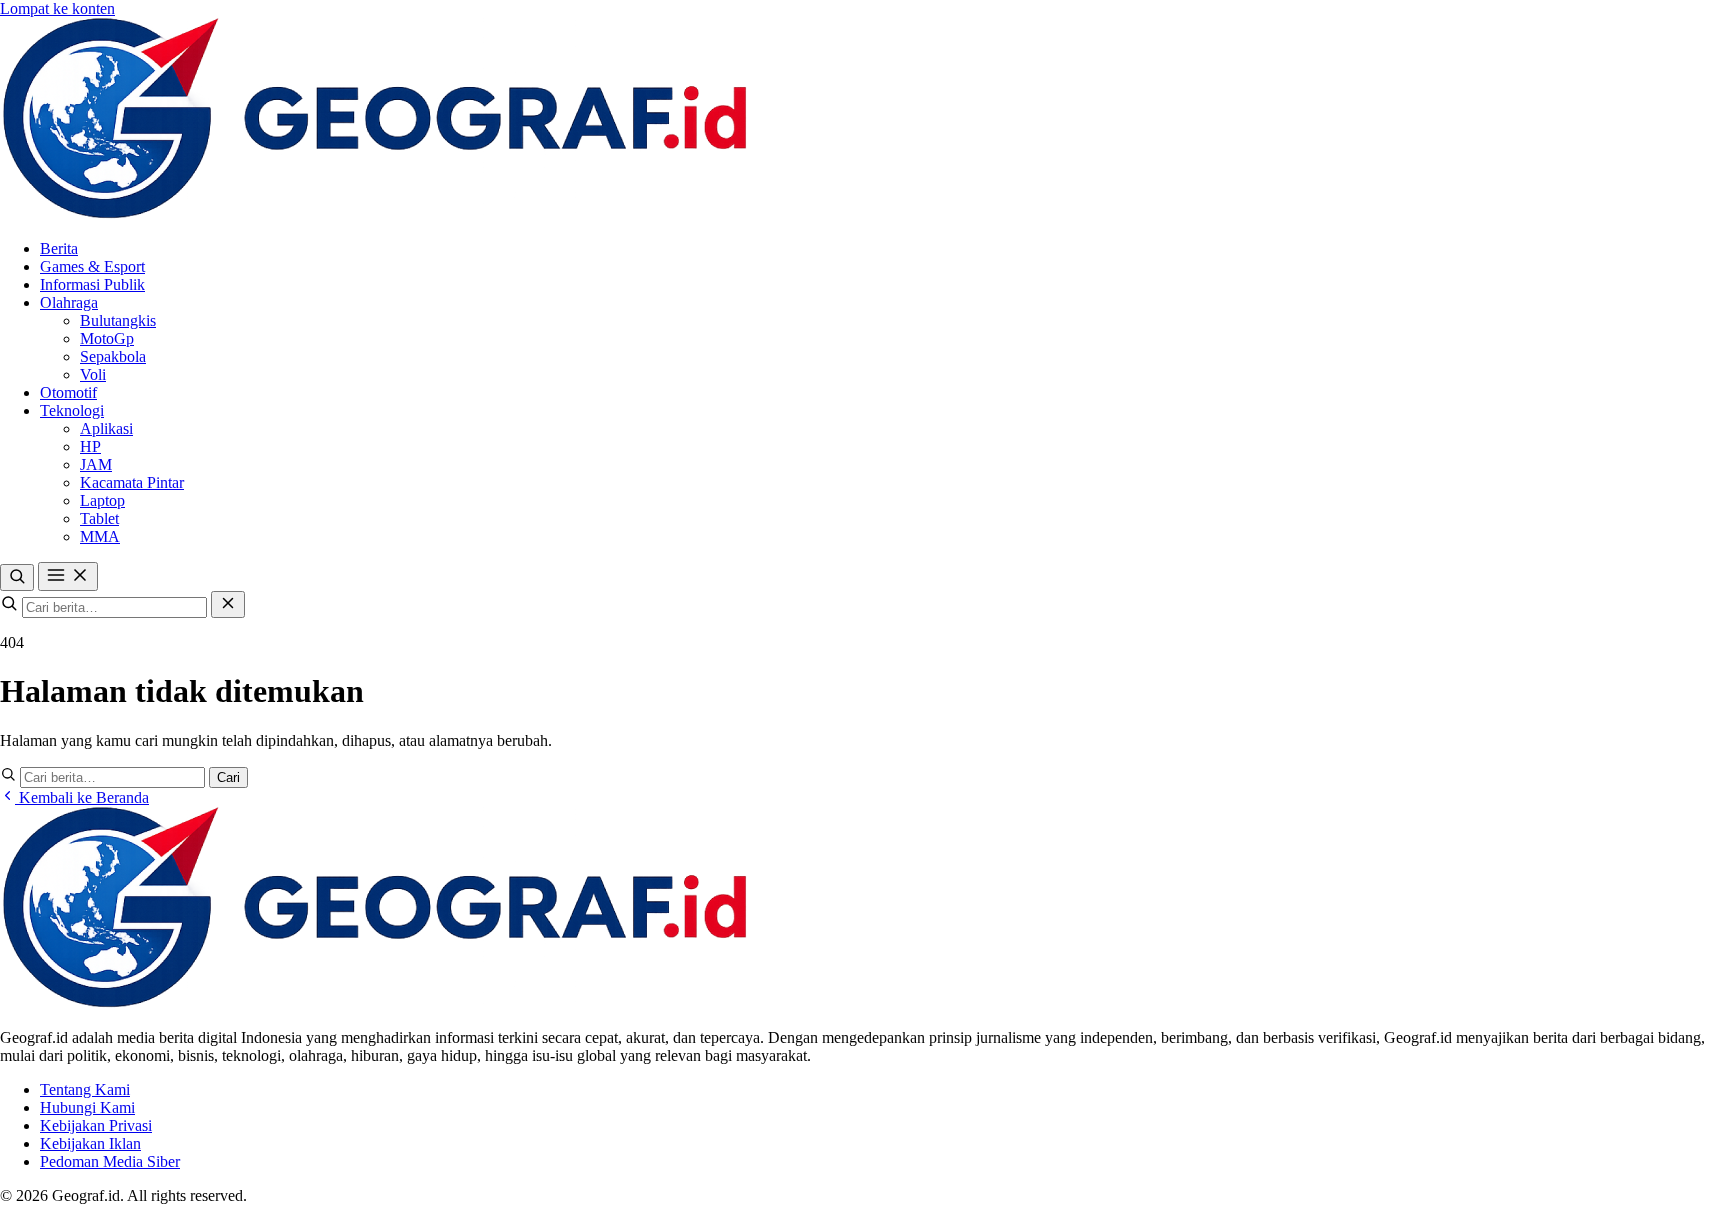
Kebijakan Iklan (90, 1143)
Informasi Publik (92, 284)
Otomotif (68, 392)
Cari (228, 777)
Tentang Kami (85, 1089)
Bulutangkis (118, 320)
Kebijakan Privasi (96, 1125)
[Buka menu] (68, 576)
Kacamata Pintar (132, 482)
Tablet (99, 518)
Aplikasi (106, 428)
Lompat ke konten (57, 8)
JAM (96, 464)
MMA (100, 536)
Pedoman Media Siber (110, 1161)
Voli (93, 374)
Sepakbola (113, 356)
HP (90, 446)
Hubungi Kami (87, 1107)
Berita (59, 248)
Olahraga (69, 302)
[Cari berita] (17, 577)
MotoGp (107, 338)
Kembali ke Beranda (82, 797)
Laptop (102, 500)
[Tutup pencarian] (228, 604)
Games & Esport (92, 266)
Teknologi (72, 410)
